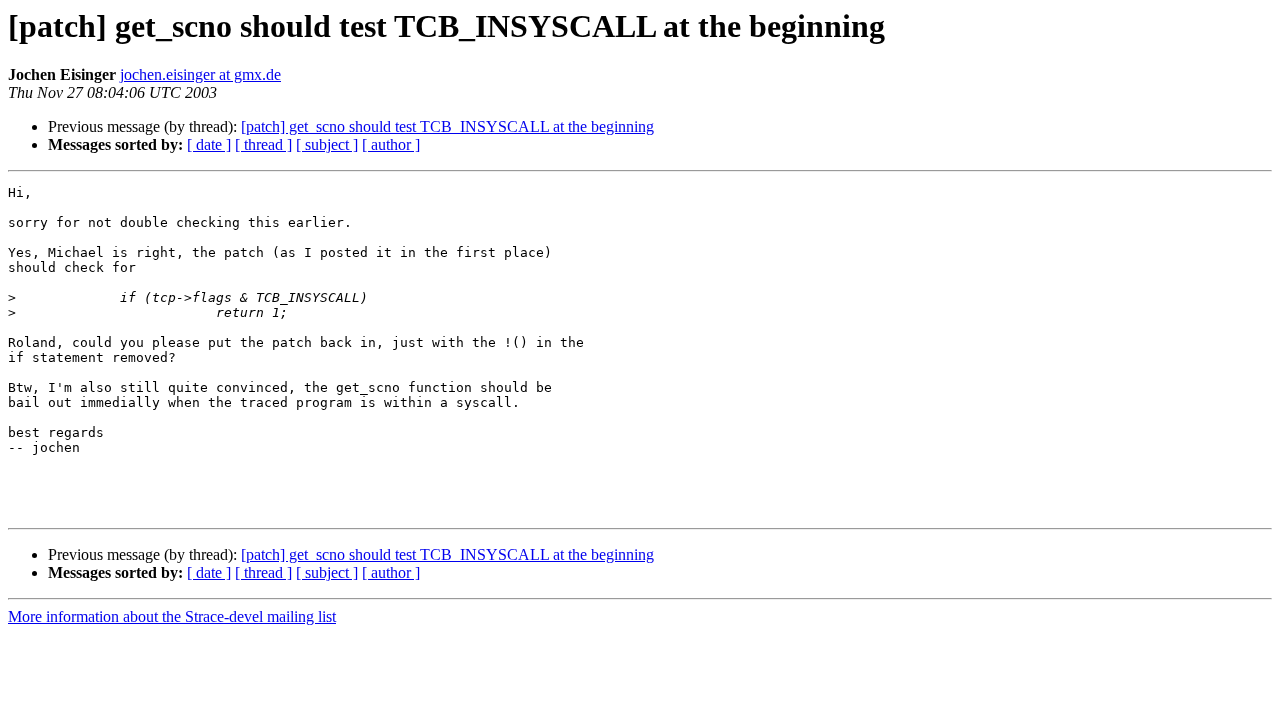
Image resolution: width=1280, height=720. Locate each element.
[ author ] (391, 144)
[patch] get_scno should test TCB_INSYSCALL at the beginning (447, 126)
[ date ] (209, 144)
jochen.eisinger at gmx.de (200, 74)
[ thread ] (263, 144)
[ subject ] (327, 144)
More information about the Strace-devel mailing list (172, 616)
